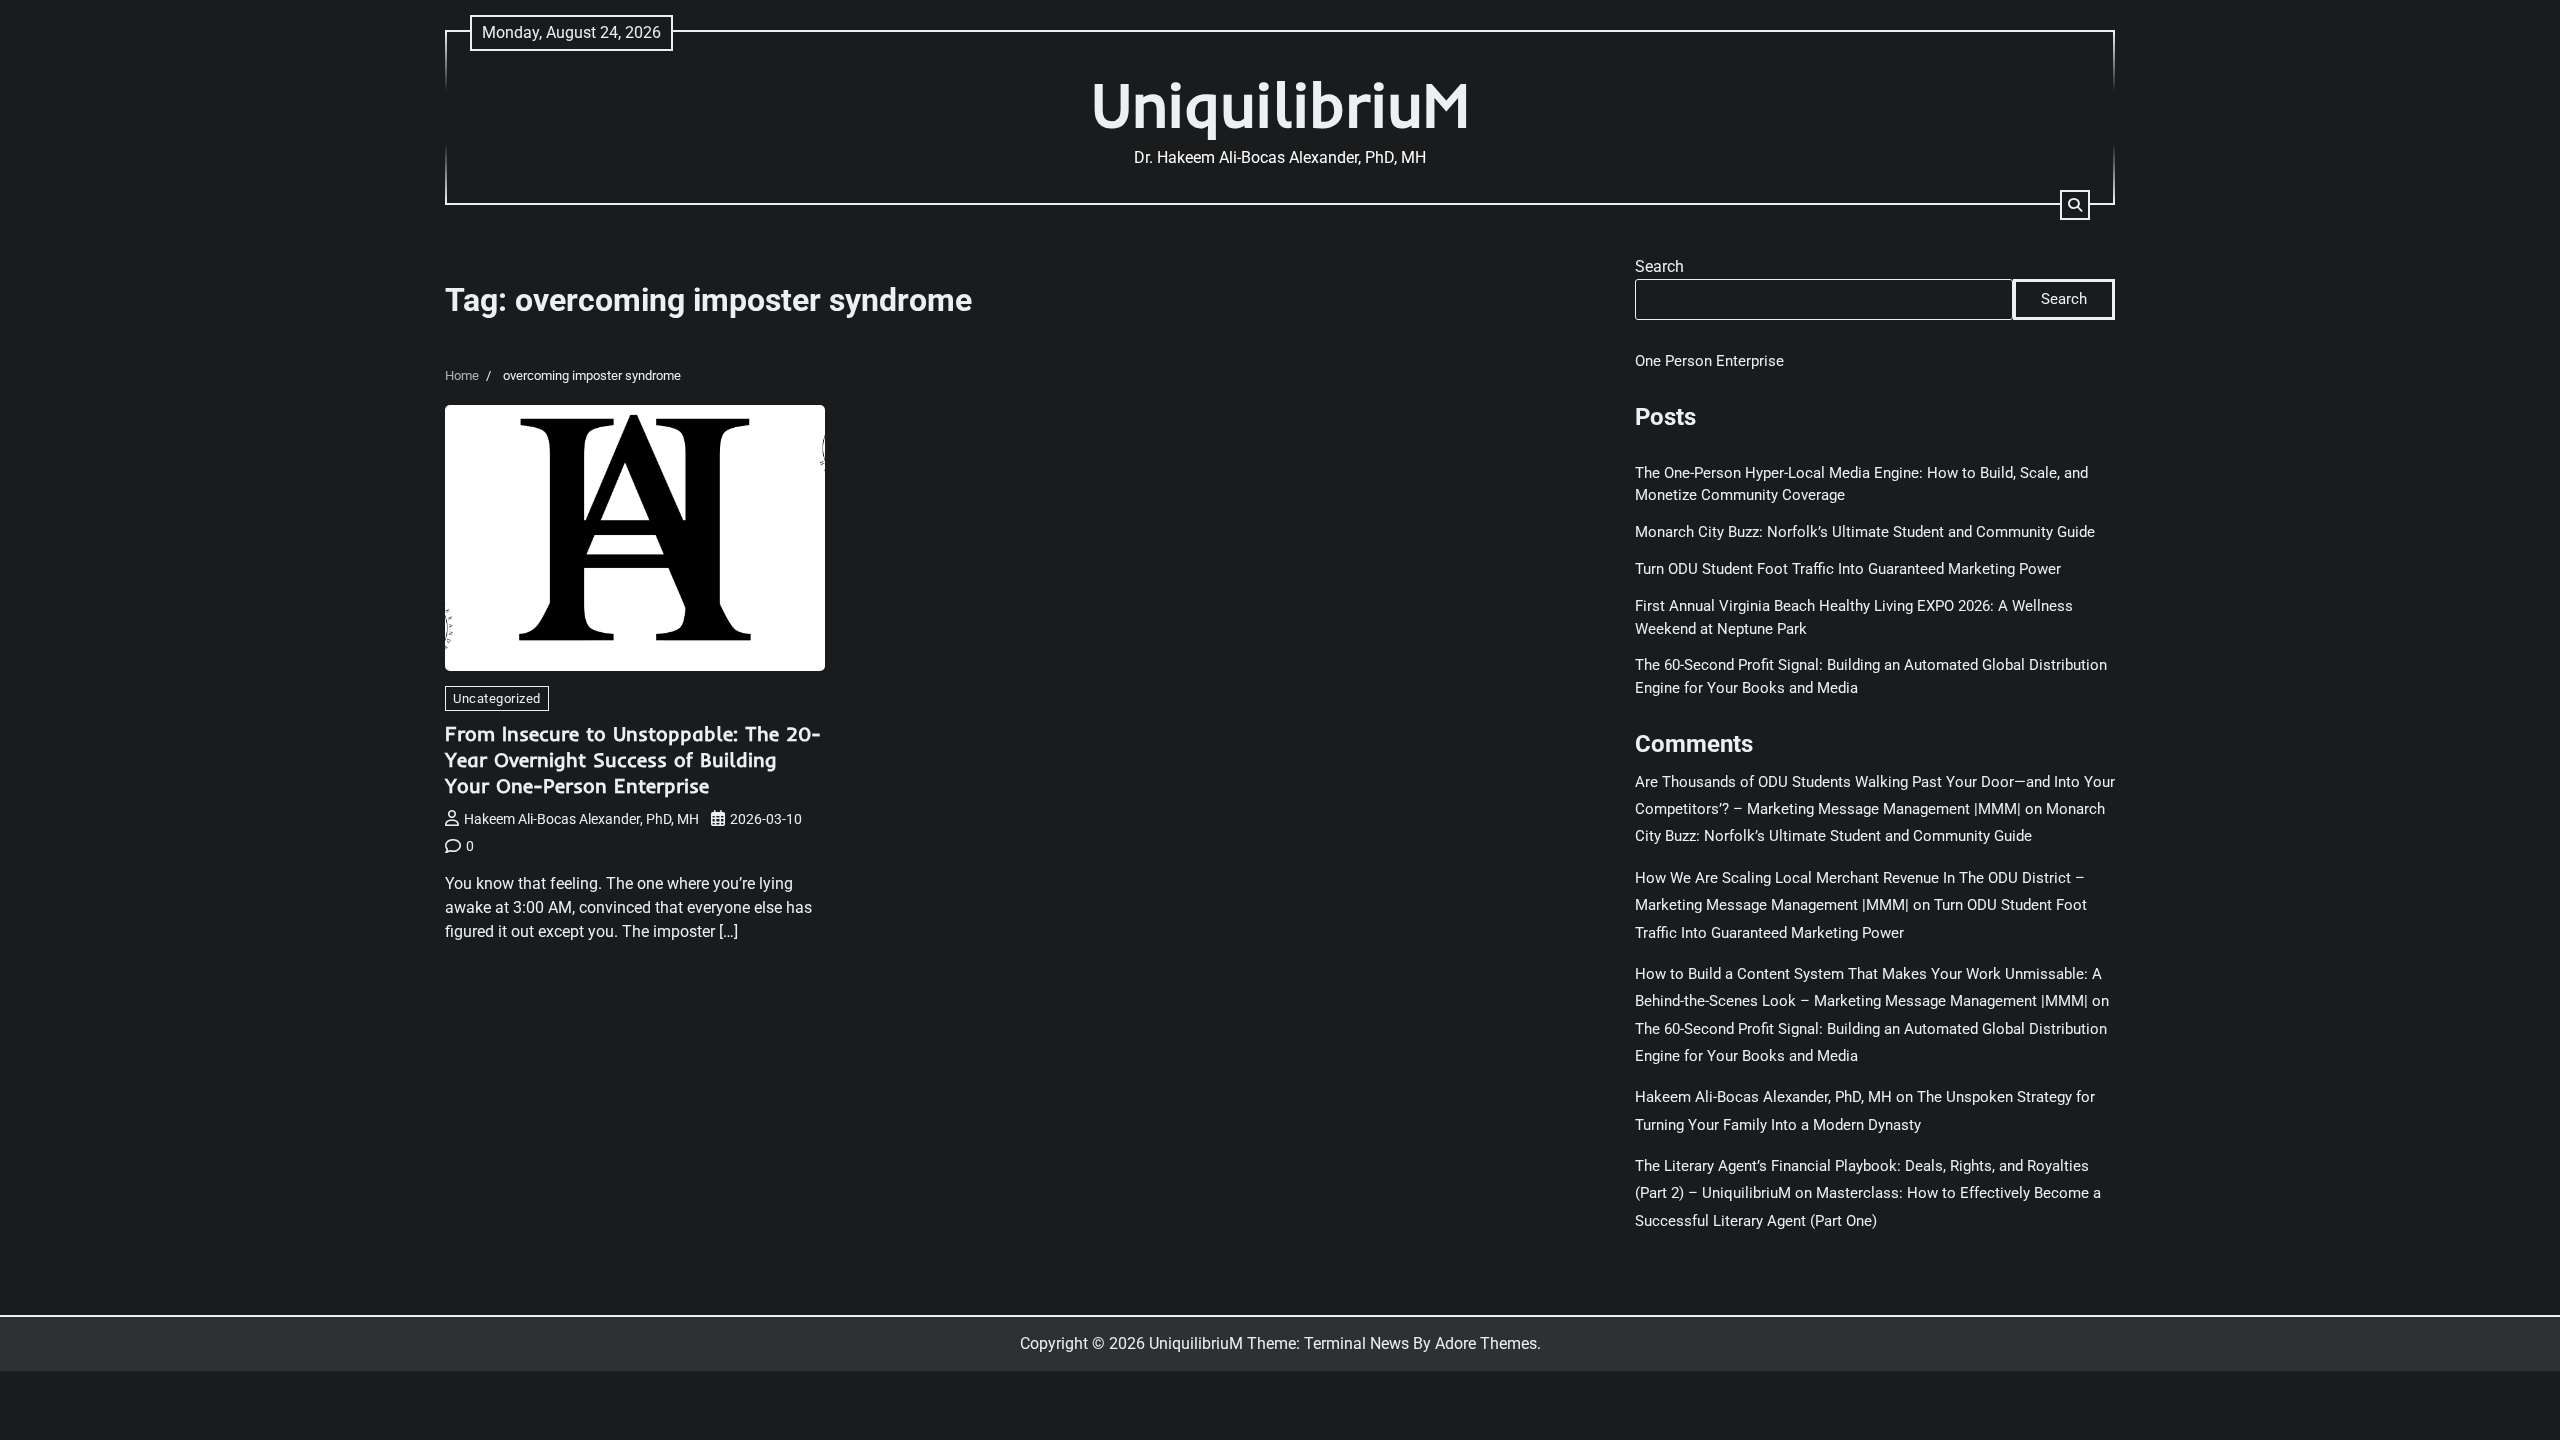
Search (1659, 266)
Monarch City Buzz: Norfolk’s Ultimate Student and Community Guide (1865, 532)
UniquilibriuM (1280, 104)
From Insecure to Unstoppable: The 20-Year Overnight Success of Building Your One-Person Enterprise (633, 759)
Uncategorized (497, 698)
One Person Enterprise (1709, 361)
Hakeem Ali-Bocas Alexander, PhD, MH (581, 819)
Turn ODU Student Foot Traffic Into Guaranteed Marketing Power (1848, 569)
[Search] (2075, 205)
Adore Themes (1486, 1343)
